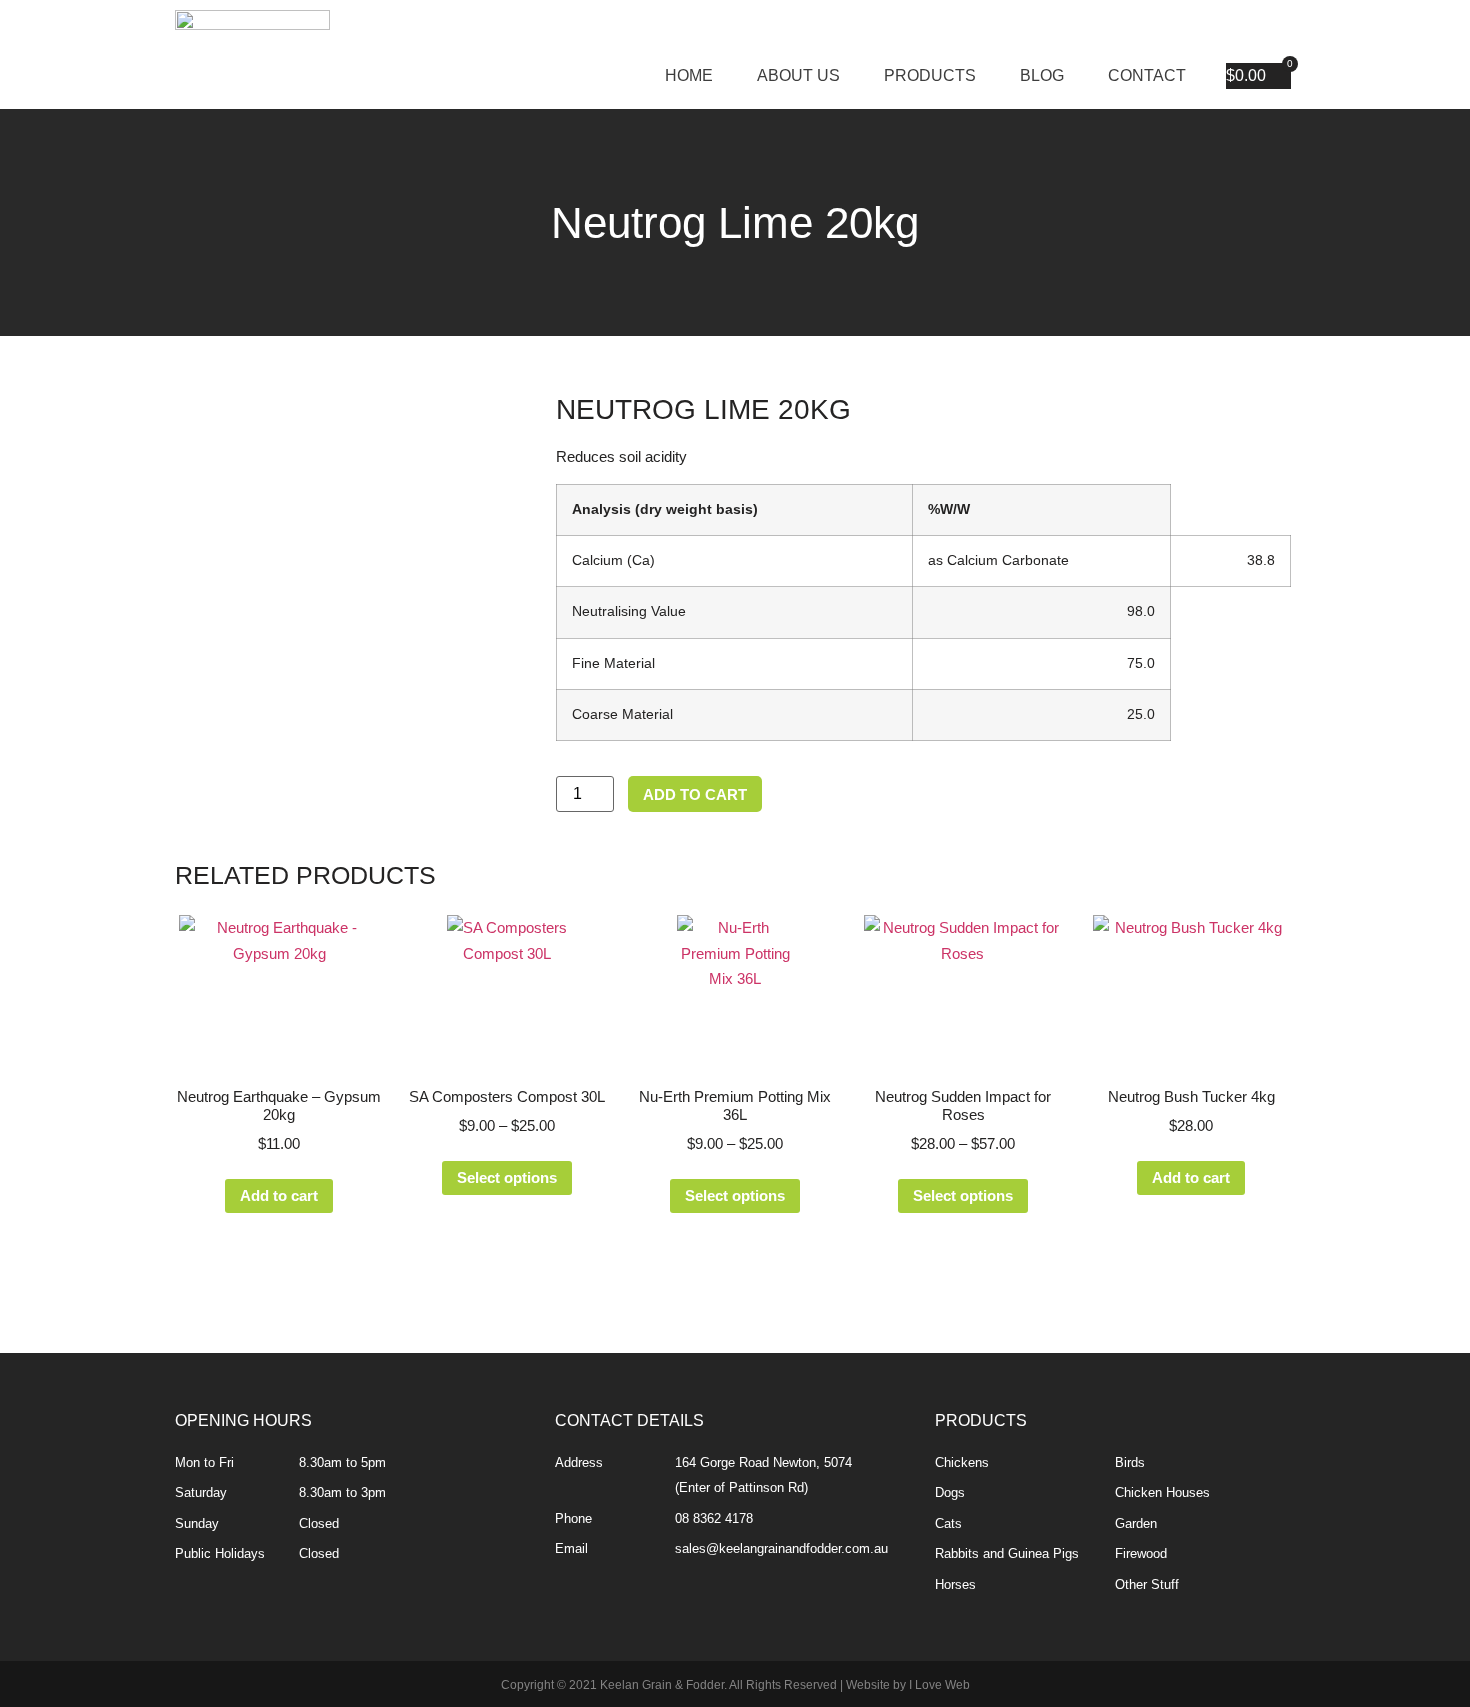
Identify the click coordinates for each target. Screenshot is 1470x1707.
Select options (507, 1177)
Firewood (1141, 1553)
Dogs (950, 1492)
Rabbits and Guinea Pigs (1007, 1553)
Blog (1042, 75)
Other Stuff (1147, 1584)
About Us (798, 75)
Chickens (962, 1462)
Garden (1136, 1523)
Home (689, 75)
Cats (948, 1523)
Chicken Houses (1162, 1492)
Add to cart (695, 794)
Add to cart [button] (279, 1195)
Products (930, 75)
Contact (1147, 75)
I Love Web (939, 1685)
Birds (1130, 1462)
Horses (955, 1584)
